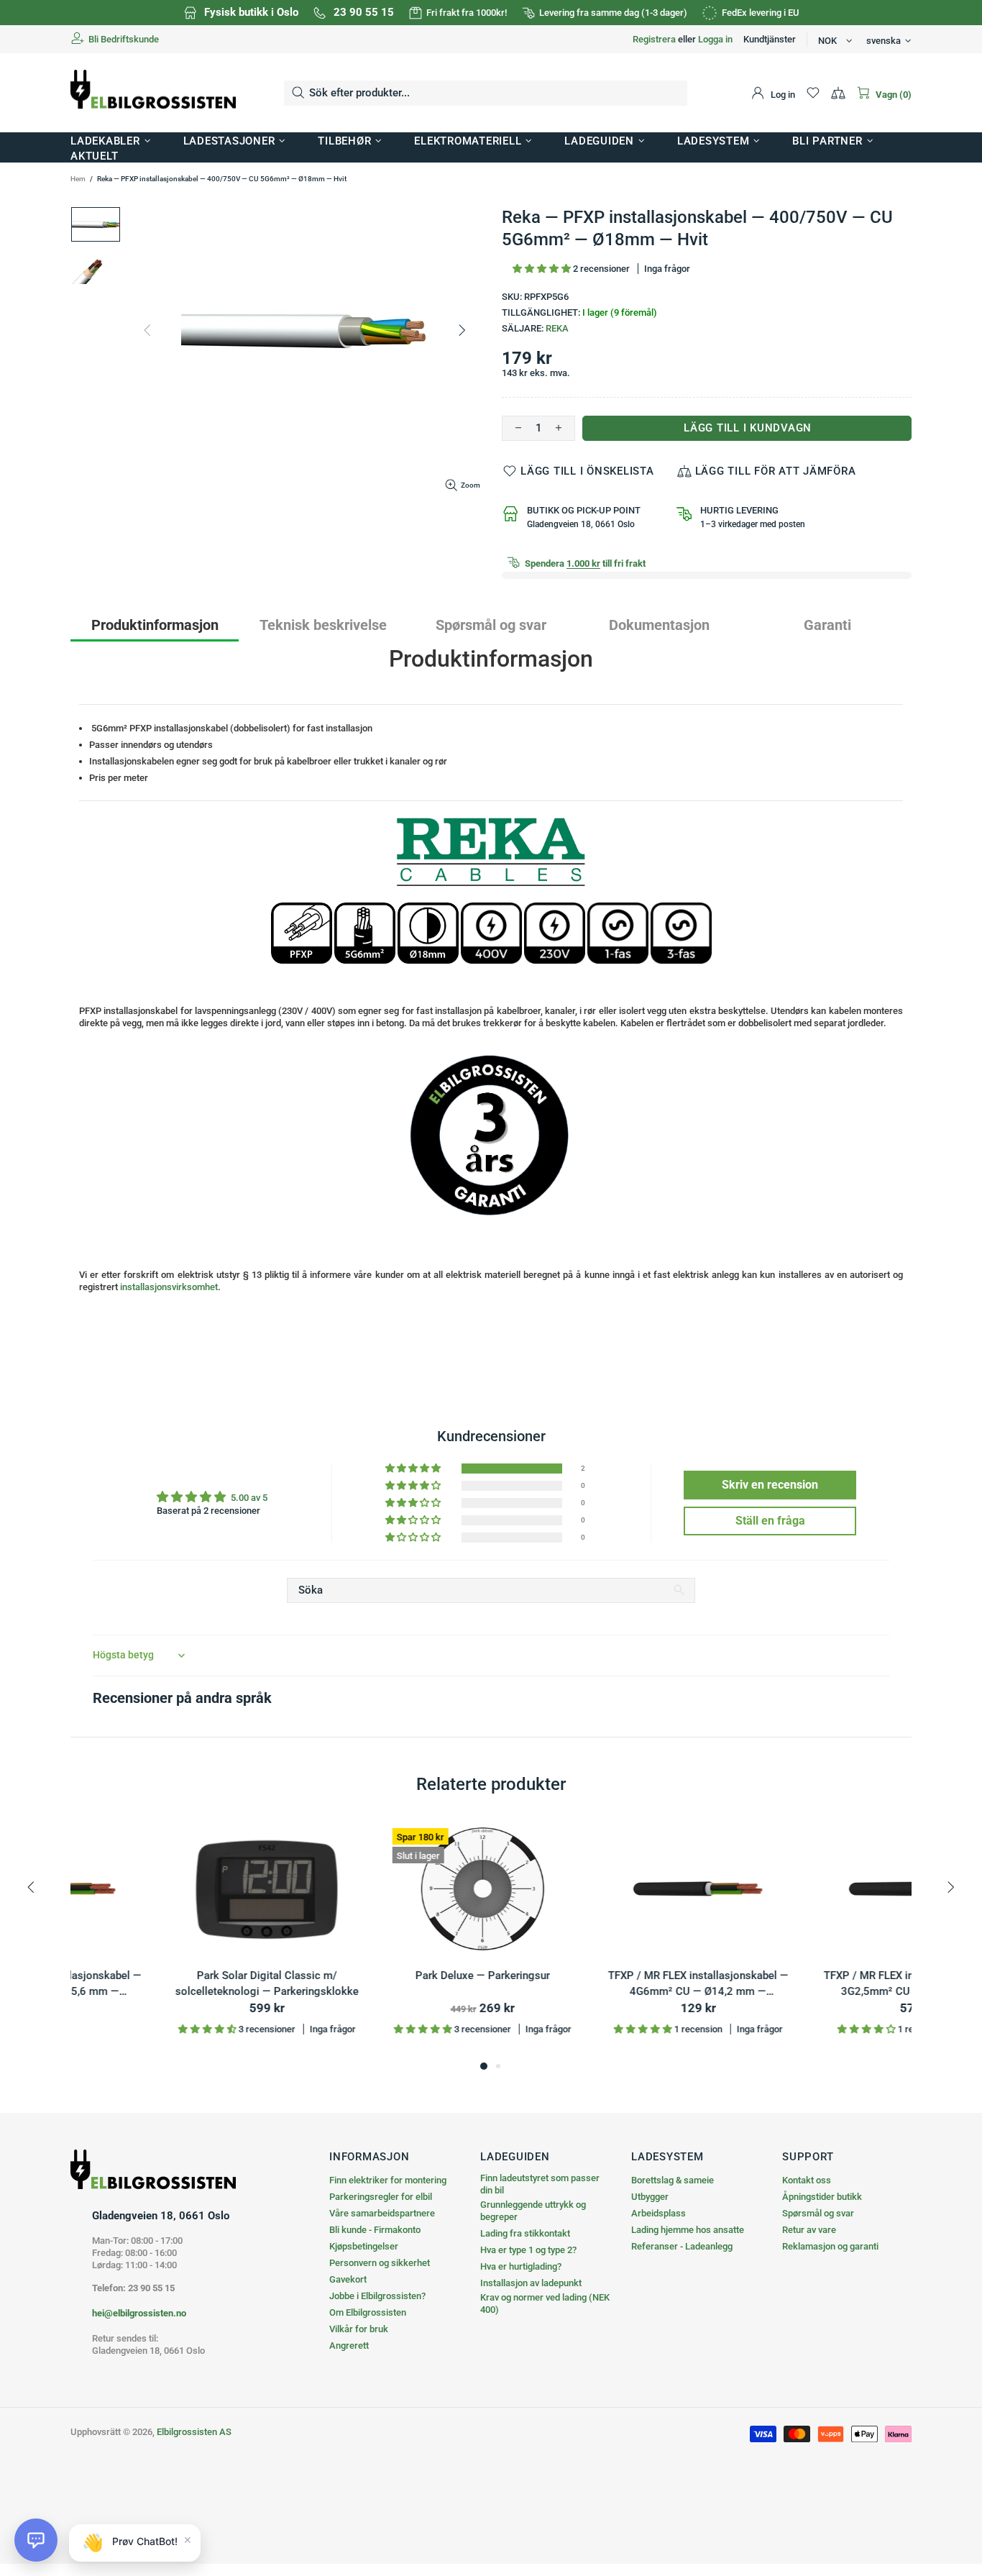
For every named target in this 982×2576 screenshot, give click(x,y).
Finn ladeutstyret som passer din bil (540, 2184)
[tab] (155, 625)
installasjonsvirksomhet (169, 1287)
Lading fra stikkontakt (525, 2233)
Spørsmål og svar (818, 2213)
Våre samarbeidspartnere (382, 2213)
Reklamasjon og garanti (830, 2246)
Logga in (715, 39)
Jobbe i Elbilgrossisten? (377, 2296)
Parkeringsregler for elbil (381, 2197)
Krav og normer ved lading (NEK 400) (545, 2303)
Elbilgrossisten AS (153, 93)
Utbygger (650, 2197)
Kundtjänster (770, 39)
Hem (78, 179)
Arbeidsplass (659, 2213)
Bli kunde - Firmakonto (375, 2230)
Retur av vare (809, 2230)
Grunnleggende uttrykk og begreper (533, 2211)
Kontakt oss (807, 2180)
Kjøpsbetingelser (364, 2246)
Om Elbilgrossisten (368, 2312)
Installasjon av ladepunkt (531, 2283)
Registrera (654, 39)
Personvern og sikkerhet (380, 2263)
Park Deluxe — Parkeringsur (384, 1976)
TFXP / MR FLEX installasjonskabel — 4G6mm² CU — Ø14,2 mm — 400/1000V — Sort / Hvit (599, 1984)
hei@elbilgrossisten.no (139, 2313)
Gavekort (348, 2279)
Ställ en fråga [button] (770, 1521)
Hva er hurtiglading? (521, 2266)
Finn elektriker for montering (388, 2180)
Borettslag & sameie (673, 2180)
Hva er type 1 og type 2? (528, 2250)
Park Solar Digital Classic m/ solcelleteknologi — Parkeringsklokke (168, 1984)
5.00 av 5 (249, 1498)
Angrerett (349, 2346)
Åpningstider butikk (822, 2197)
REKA (557, 328)
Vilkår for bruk (359, 2329)
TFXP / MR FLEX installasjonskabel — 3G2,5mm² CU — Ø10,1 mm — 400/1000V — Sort (815, 1984)
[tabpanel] (168, 1940)
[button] (543, 269)
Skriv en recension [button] (770, 1485)
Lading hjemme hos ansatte (688, 2230)
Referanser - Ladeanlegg (682, 2246)
